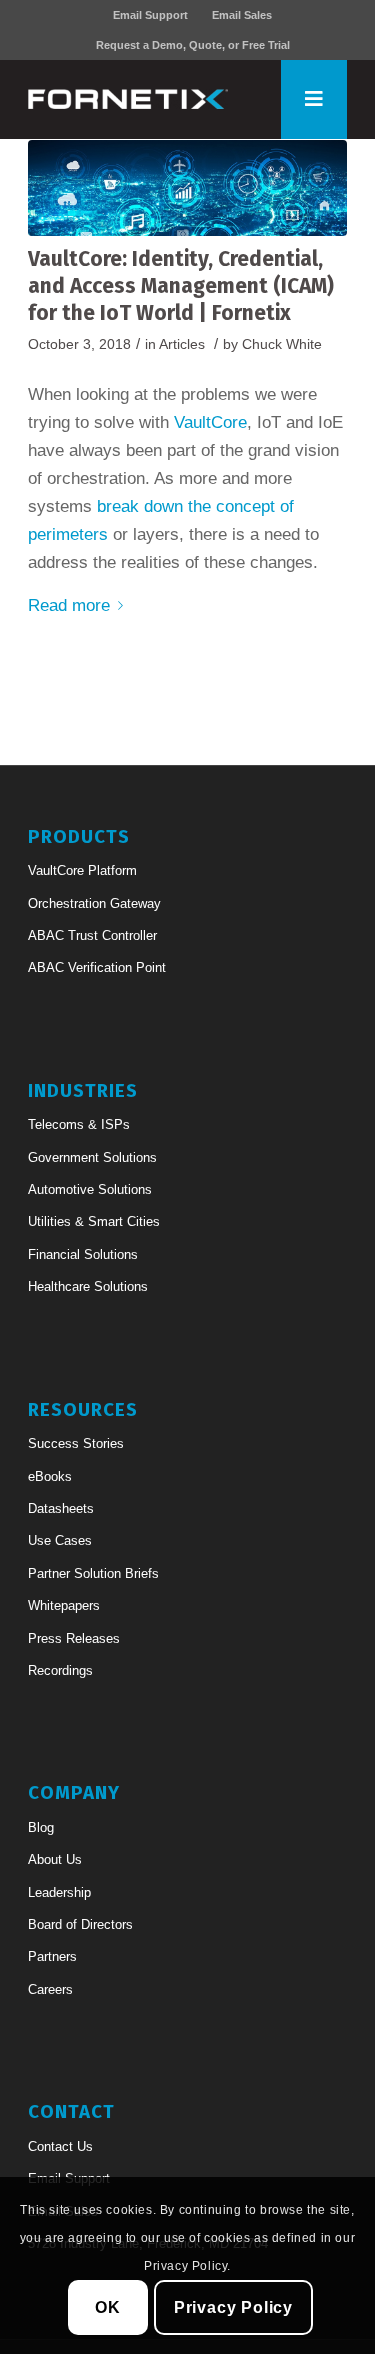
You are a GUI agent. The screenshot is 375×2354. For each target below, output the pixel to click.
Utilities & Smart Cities (94, 1221)
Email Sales (242, 15)
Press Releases (74, 1638)
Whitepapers (64, 1605)
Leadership (59, 1892)
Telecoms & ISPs (79, 1124)
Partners (52, 1956)
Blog (41, 1827)
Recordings (60, 1670)
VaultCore (210, 422)
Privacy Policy (233, 2307)
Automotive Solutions (90, 1189)
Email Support (150, 15)
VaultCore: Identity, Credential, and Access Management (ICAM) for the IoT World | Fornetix (181, 286)
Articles (182, 344)
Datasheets (61, 1508)
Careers (50, 1989)
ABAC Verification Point (97, 967)
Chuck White (282, 344)
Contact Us (60, 2146)
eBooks (50, 1476)
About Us (55, 1859)
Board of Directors (80, 1924)
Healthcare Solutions (88, 1286)
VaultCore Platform (82, 870)
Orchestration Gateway (94, 903)
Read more (69, 605)
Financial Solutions (83, 1254)
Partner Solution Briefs (93, 1573)
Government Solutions (92, 1157)
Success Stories (76, 1443)
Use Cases (60, 1540)
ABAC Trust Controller (92, 935)
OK (108, 2307)
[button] (314, 99)
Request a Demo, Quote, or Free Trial (193, 45)
